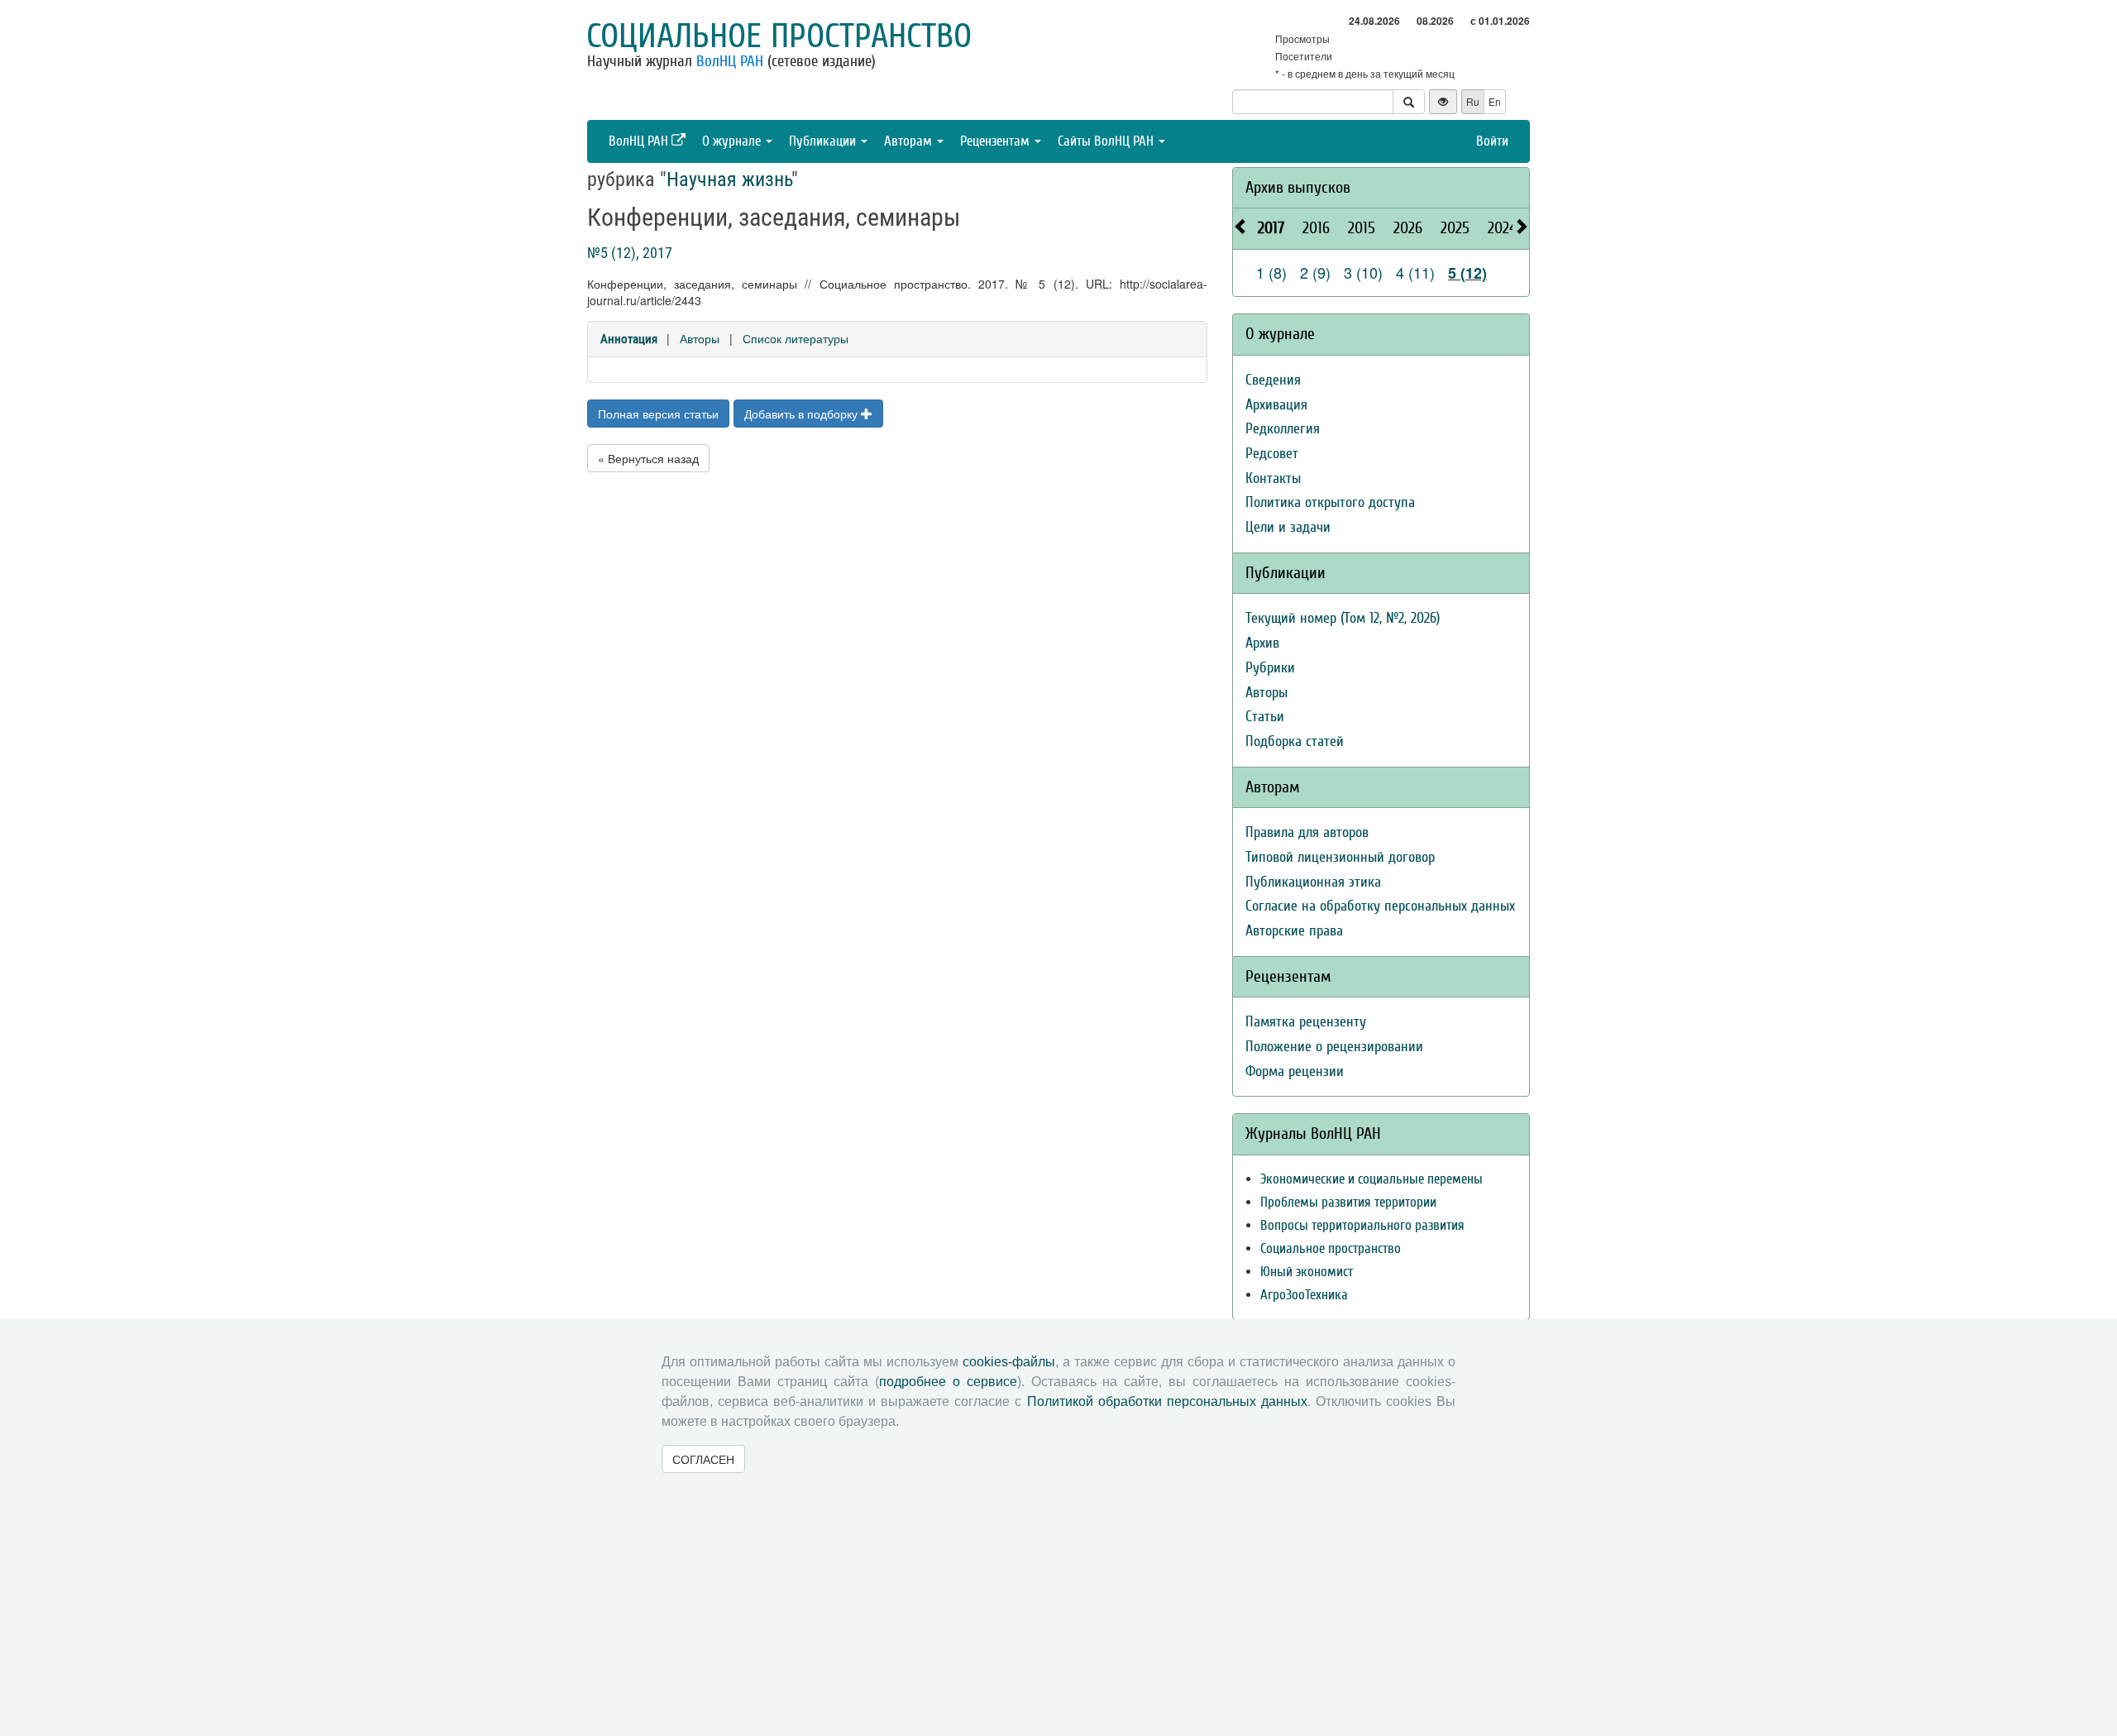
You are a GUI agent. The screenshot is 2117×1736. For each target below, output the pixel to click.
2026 (1408, 228)
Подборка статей (1295, 741)
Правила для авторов (1307, 832)
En (1495, 101)
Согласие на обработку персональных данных (1380, 906)
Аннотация (629, 339)
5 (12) (1467, 273)
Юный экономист (1307, 1272)
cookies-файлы (1009, 1362)
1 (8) (1271, 272)
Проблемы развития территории (1348, 1202)
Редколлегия (1283, 429)
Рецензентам (996, 141)
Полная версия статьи (658, 414)
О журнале (733, 141)
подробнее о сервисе (948, 1382)
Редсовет (1272, 454)
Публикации (824, 141)
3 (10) (1363, 272)
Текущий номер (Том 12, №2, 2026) (1343, 618)
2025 (1455, 228)
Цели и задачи (1288, 527)
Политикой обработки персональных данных (1167, 1401)
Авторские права (1294, 931)
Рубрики (1270, 668)
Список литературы (796, 338)
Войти (1492, 141)
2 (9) (1315, 272)
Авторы (700, 338)
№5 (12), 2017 (630, 253)
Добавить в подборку (803, 414)
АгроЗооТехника (1304, 1295)
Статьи (1265, 717)
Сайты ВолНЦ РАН (1107, 141)
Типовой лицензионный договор (1340, 857)
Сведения (1273, 380)
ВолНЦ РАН (730, 61)
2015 (1362, 228)
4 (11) (1415, 272)
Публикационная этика (1313, 882)
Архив (1262, 643)
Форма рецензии (1295, 1071)
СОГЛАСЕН (703, 1459)
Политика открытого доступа (1330, 502)
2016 (1316, 228)
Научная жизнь (729, 179)
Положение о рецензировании (1334, 1047)
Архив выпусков (1298, 187)
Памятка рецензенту (1306, 1022)
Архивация (1276, 405)
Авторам (910, 141)
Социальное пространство (779, 36)
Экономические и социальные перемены (1372, 1179)
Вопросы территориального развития (1362, 1225)
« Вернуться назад (648, 458)
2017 (1271, 228)
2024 (1502, 228)
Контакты (1273, 478)
